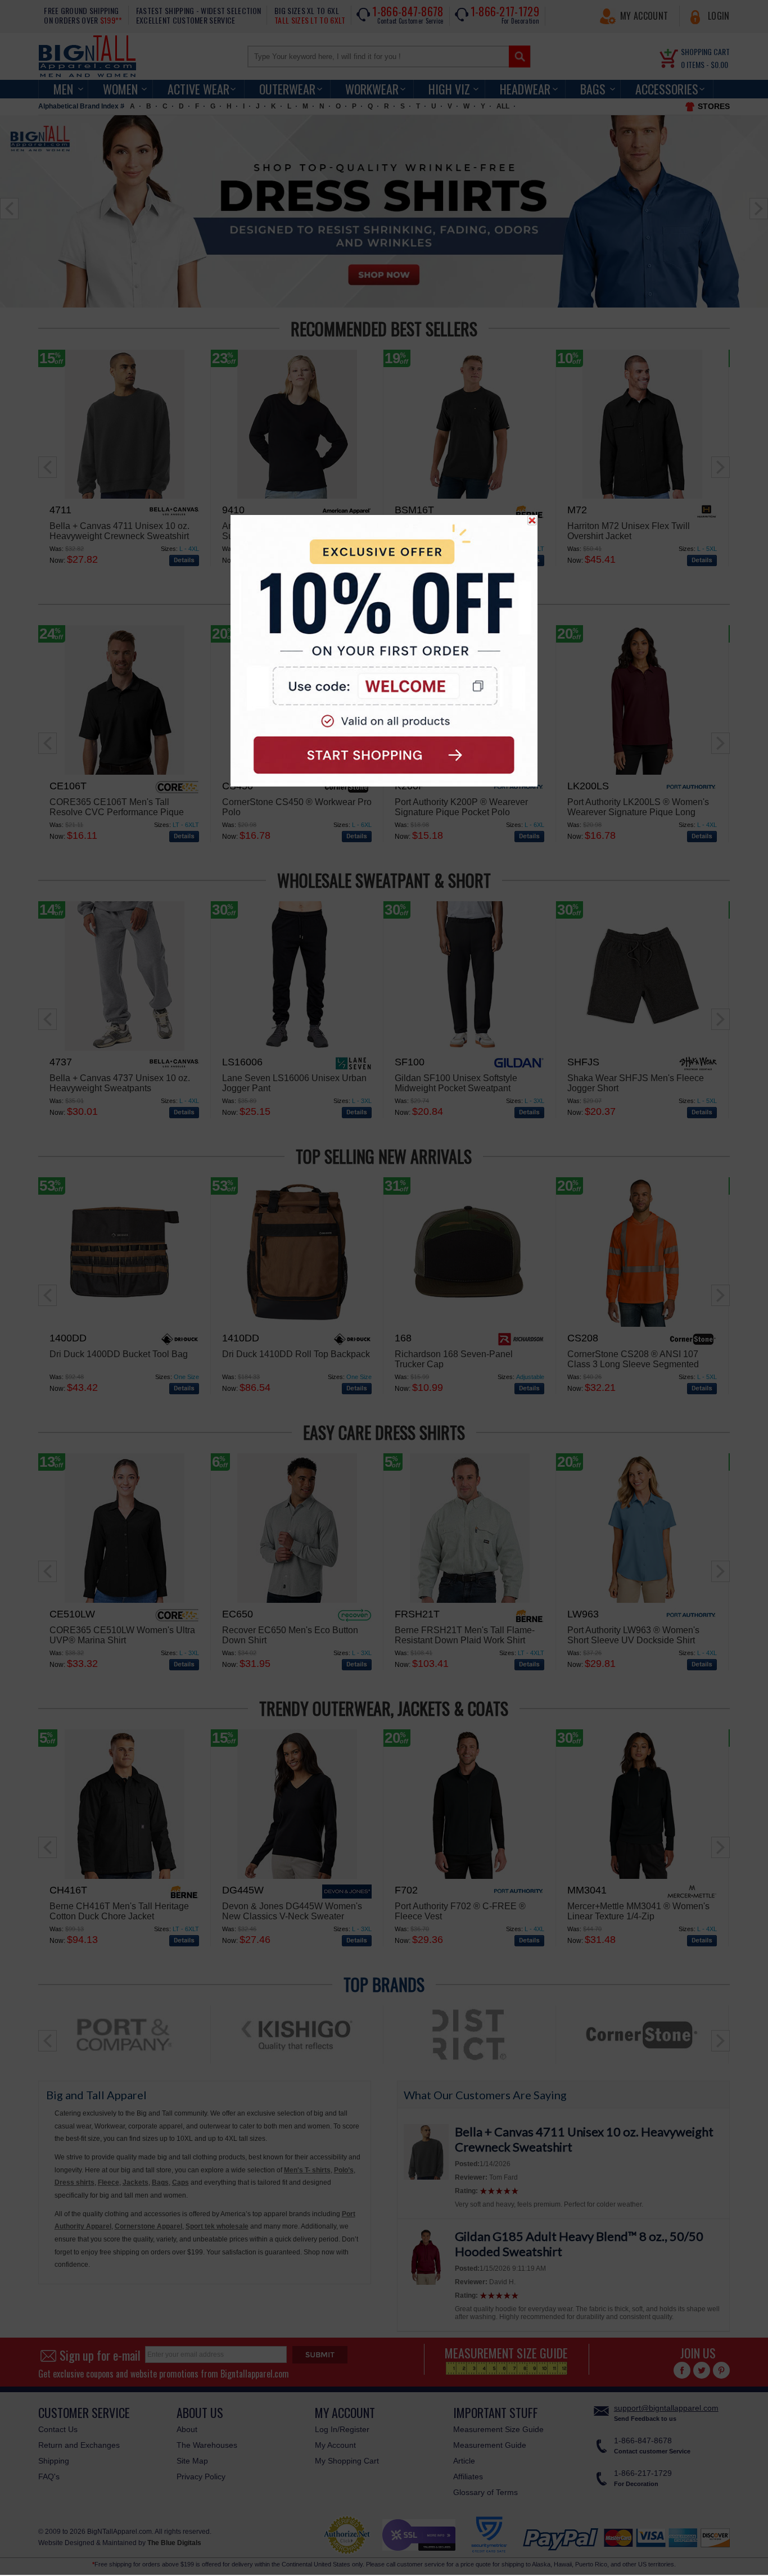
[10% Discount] (384, 651)
